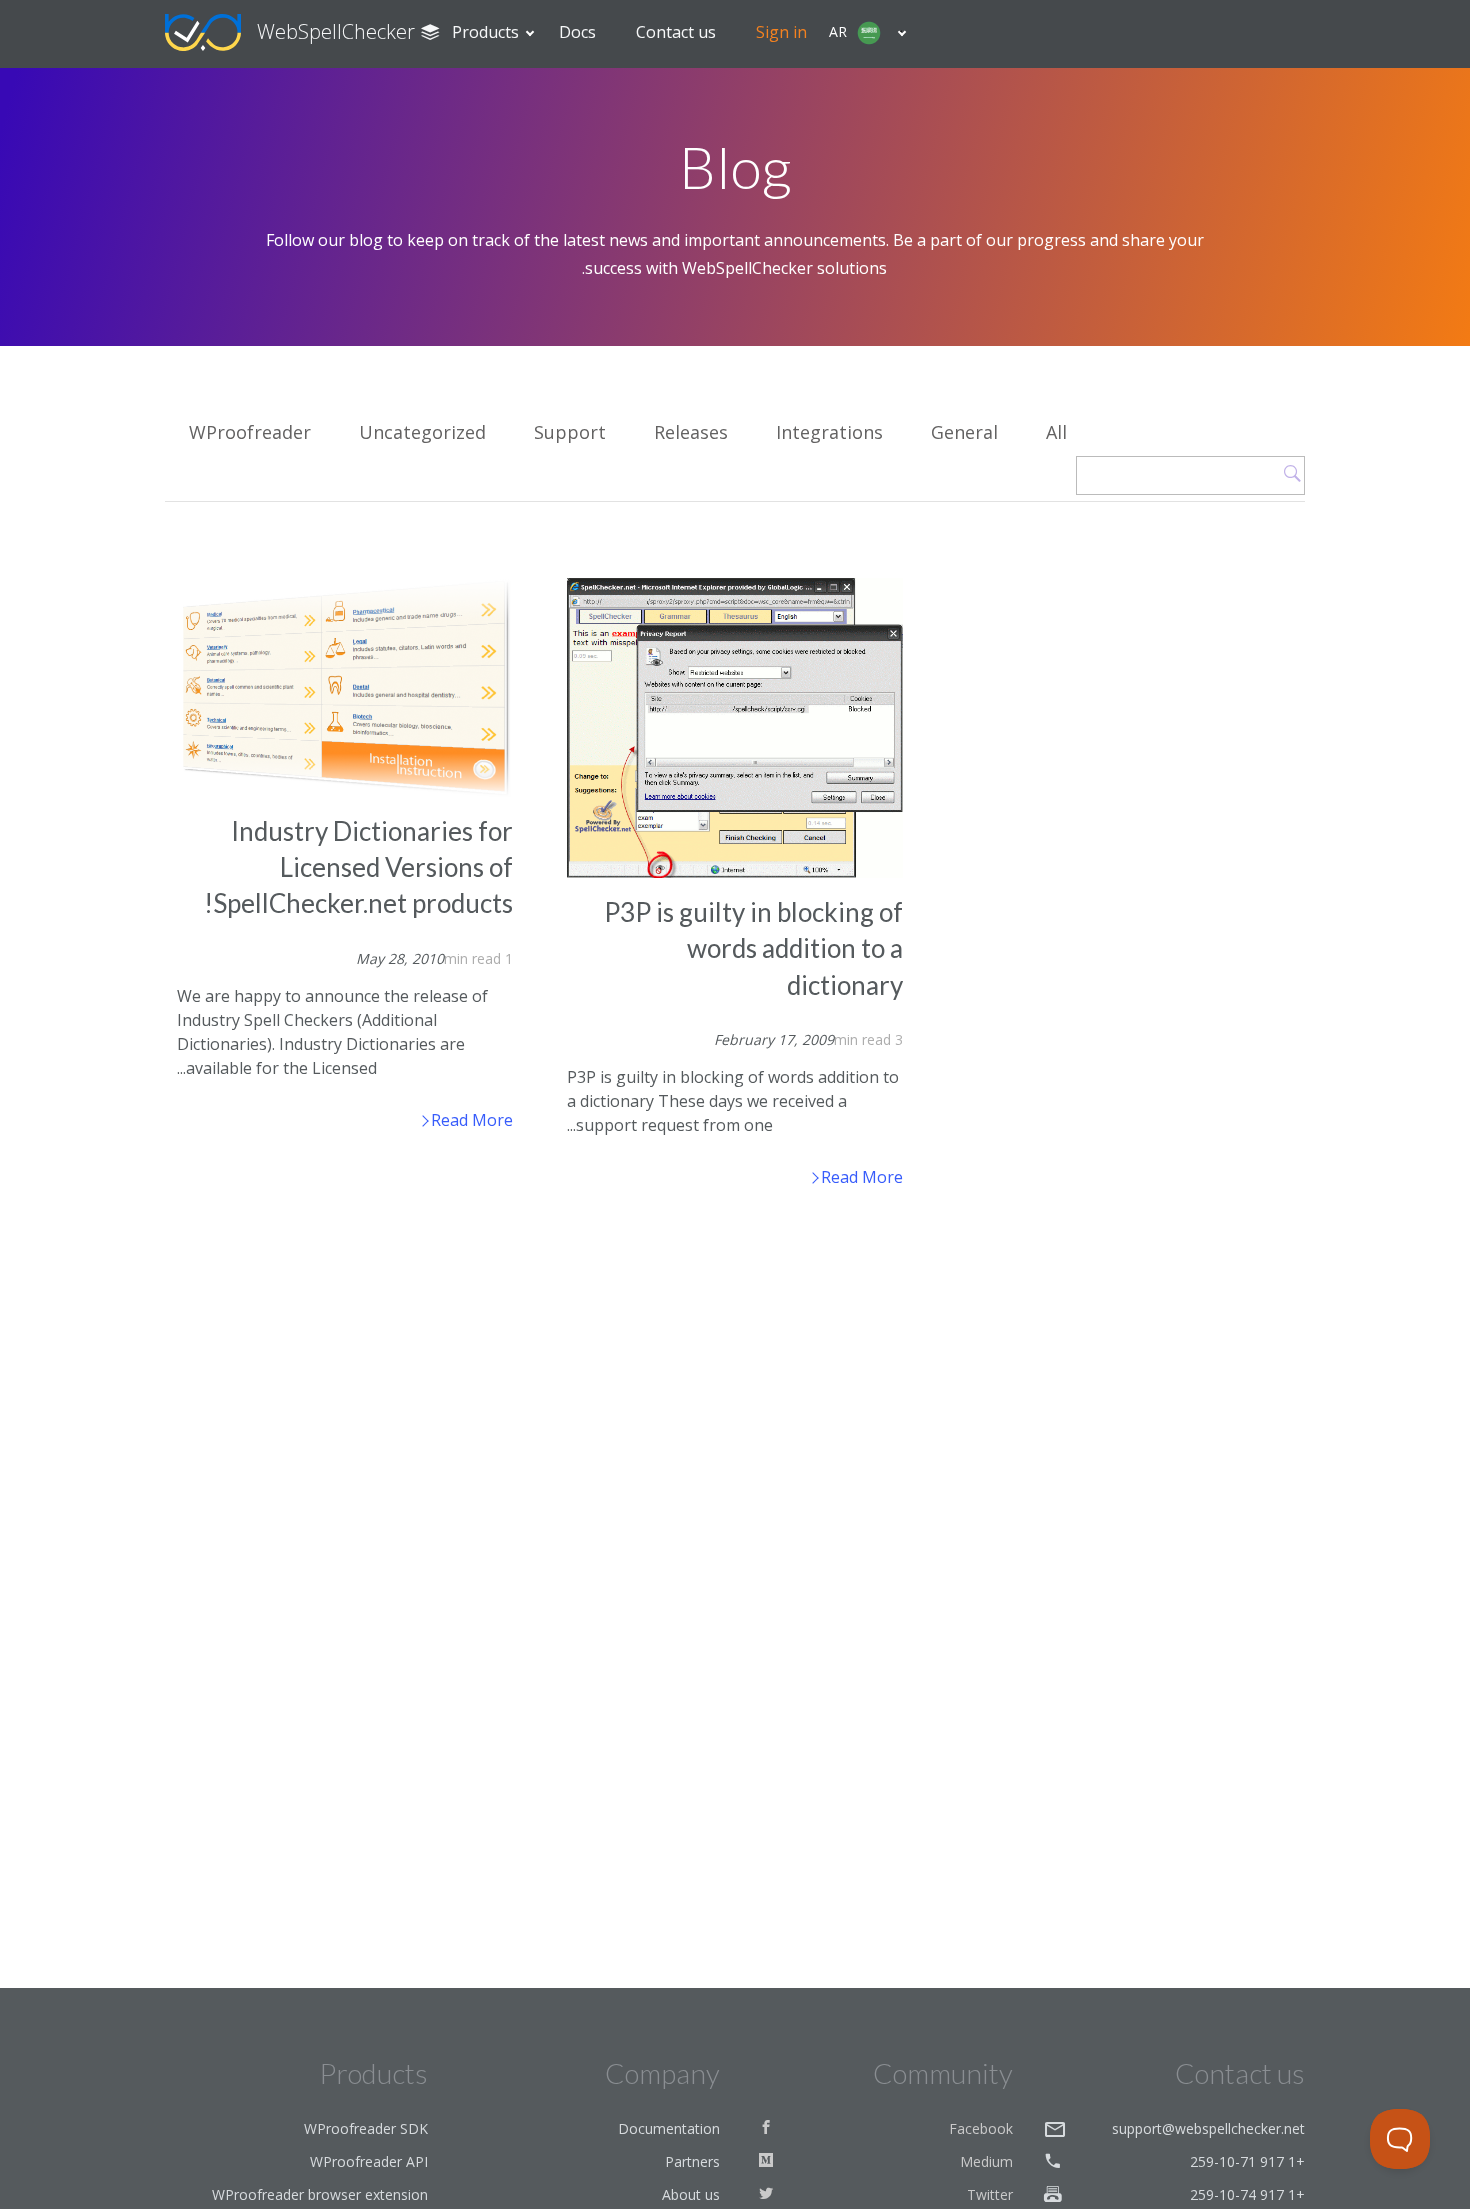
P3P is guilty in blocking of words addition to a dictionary (753, 948)
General (964, 432)
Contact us (676, 32)
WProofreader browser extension (320, 2194)
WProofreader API (369, 2161)
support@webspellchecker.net (1208, 2128)
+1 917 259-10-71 (1247, 2161)
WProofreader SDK (366, 2128)
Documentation (669, 2128)
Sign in (781, 32)
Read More (470, 1120)
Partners (692, 2161)
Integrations (829, 432)
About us (691, 2194)
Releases (691, 432)
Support (570, 432)
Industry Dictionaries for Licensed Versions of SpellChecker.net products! (358, 867)
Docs (577, 32)
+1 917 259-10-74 (1247, 2194)
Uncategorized (422, 432)
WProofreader (250, 432)
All (1056, 432)
